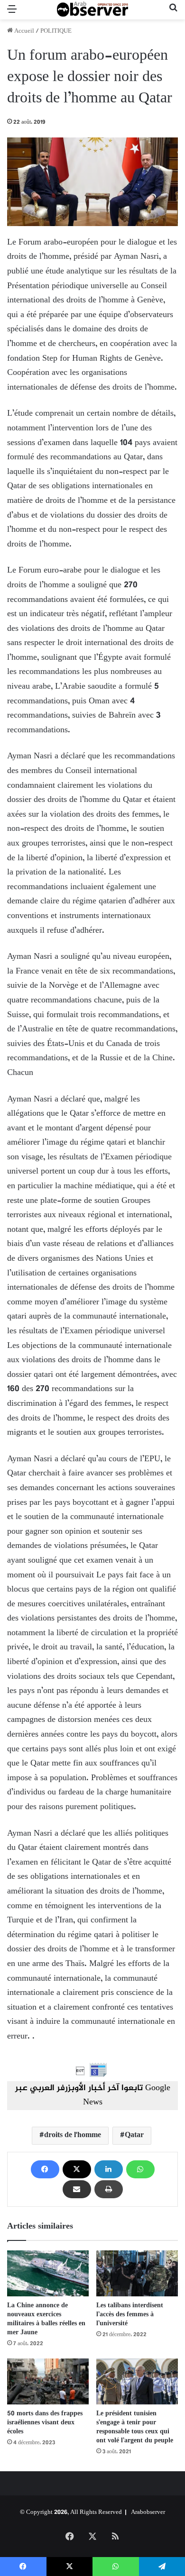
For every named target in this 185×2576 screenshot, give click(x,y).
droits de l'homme (73, 2135)
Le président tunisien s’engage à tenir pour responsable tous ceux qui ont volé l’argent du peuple (135, 2427)
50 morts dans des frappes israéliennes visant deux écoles (45, 2423)
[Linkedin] (109, 2169)
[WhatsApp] (140, 2169)
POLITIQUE (56, 31)
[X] (77, 2169)
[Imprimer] (109, 2189)
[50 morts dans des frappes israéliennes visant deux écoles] (48, 2381)
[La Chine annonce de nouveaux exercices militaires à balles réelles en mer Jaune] (48, 2273)
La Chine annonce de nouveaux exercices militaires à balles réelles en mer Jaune (46, 2319)
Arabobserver (148, 2512)
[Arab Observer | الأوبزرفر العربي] (92, 10)
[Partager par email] (77, 2189)
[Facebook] (45, 2169)
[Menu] (12, 14)
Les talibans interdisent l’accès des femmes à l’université (130, 2315)
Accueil (23, 31)
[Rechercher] (173, 14)
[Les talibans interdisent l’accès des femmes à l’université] (137, 2273)
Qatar (134, 2135)
